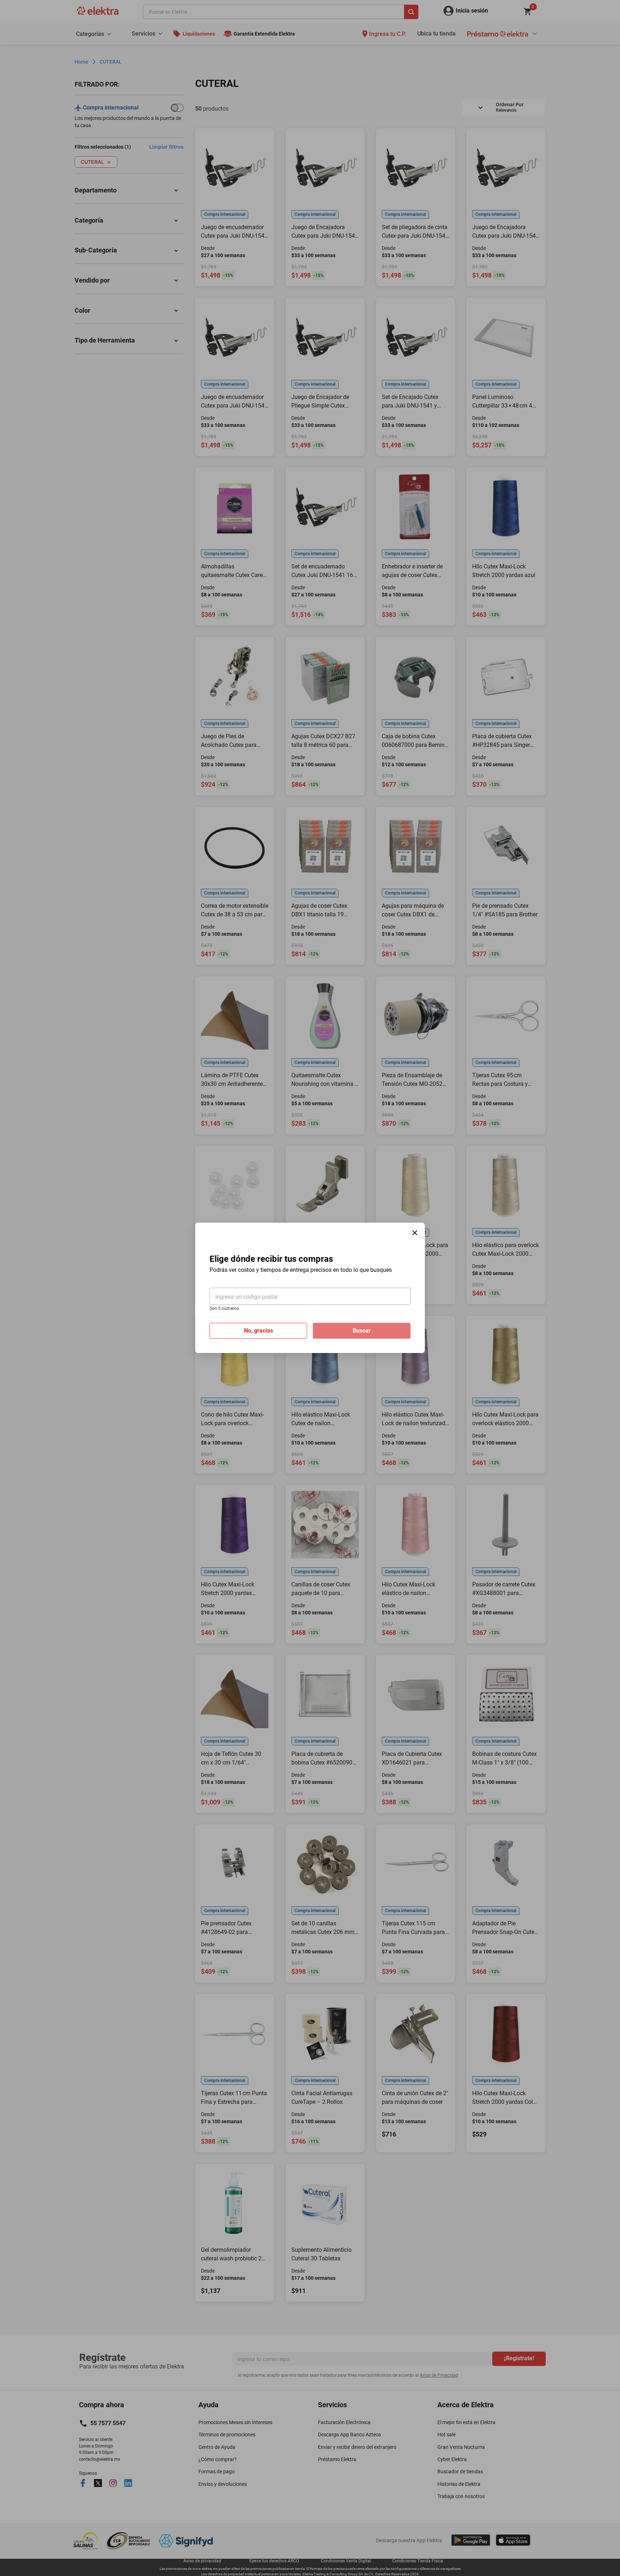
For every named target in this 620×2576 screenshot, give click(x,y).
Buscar (362, 1331)
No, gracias (259, 1331)
